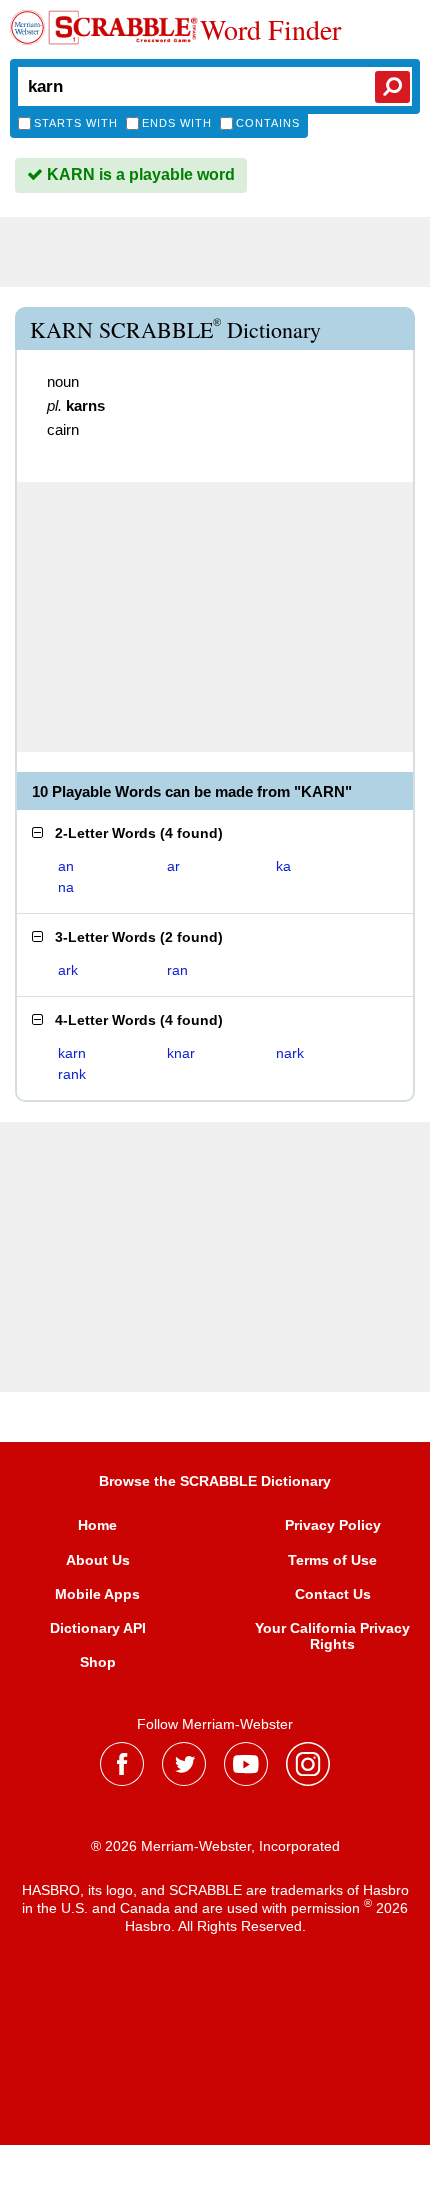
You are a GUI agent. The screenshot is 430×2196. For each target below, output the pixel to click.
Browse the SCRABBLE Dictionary (215, 1481)
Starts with (76, 123)
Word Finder (270, 29)
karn (72, 1053)
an (66, 866)
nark (290, 1053)
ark (68, 970)
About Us (98, 1560)
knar (181, 1053)
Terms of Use (332, 1560)
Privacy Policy (333, 1525)
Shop (98, 1662)
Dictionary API (98, 1628)
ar (173, 866)
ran (177, 970)
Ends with (177, 123)
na (66, 887)
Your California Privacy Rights (332, 1636)
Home (97, 1525)
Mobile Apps (97, 1594)
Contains (268, 123)
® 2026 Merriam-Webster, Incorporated (215, 1846)
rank (72, 1074)
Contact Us (333, 1594)
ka (283, 866)
